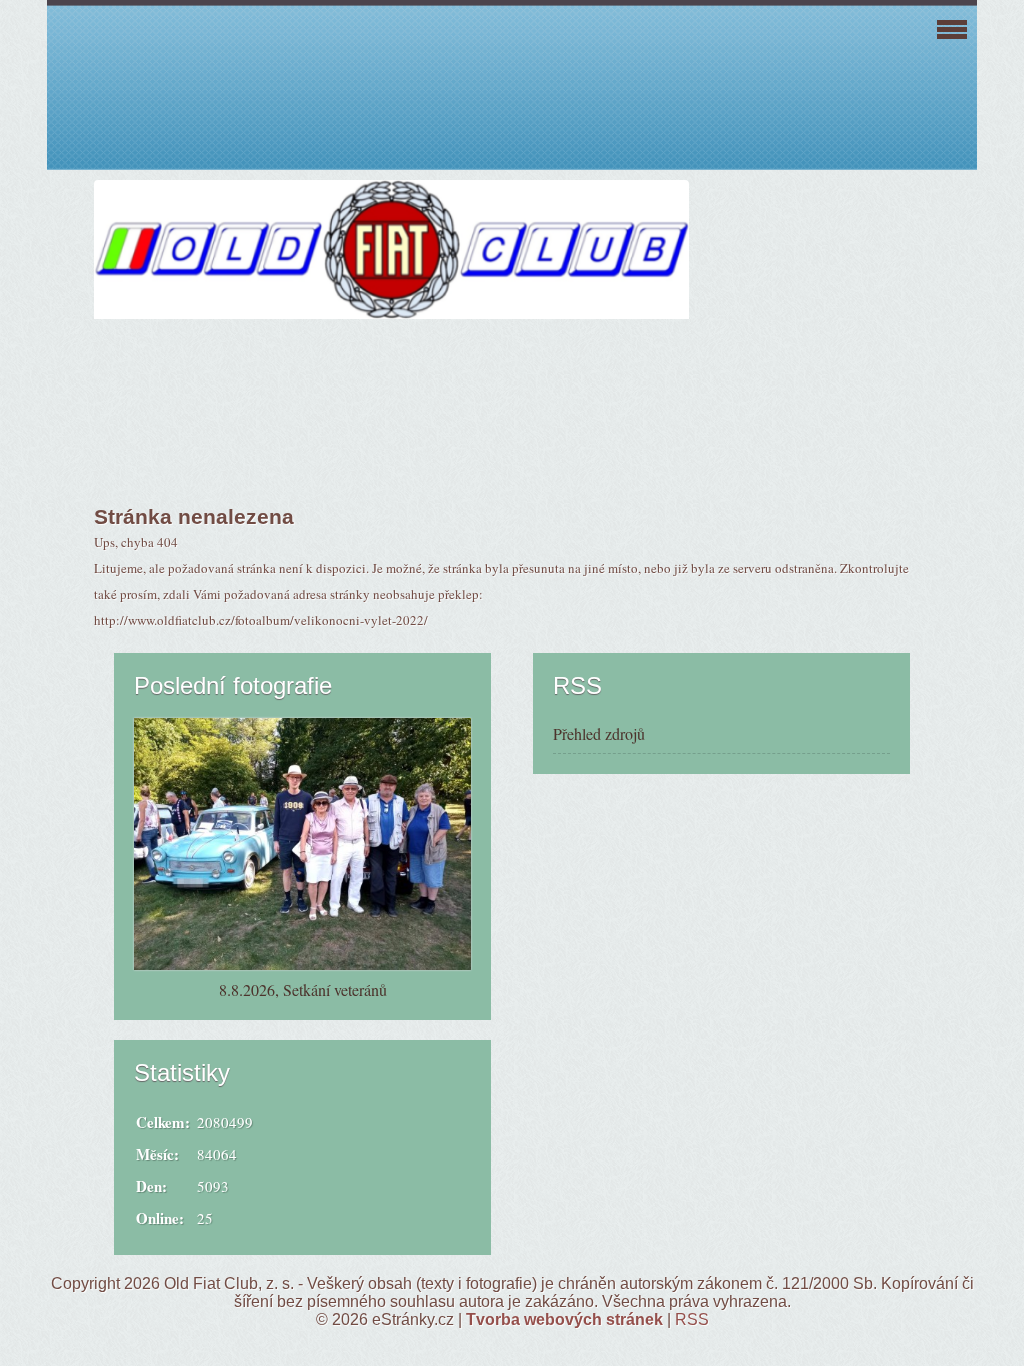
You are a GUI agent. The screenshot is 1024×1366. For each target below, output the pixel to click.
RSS (692, 1319)
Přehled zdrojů (599, 733)
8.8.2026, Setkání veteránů (303, 989)
